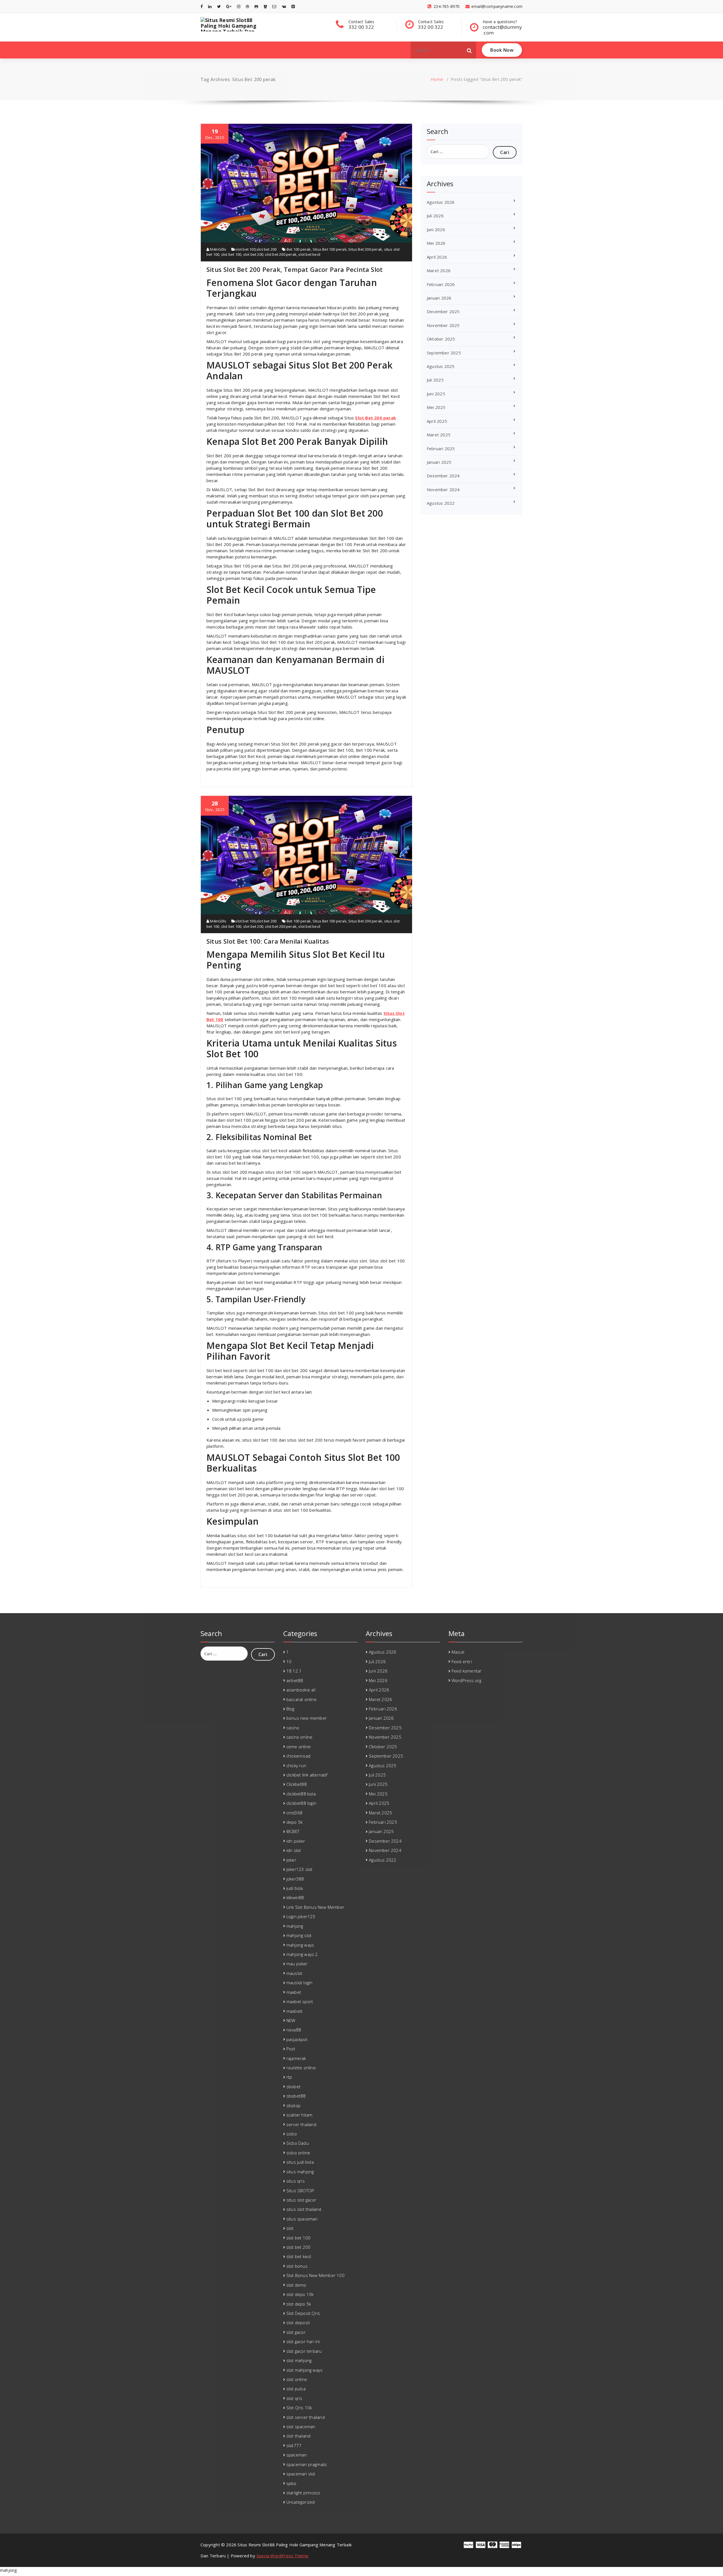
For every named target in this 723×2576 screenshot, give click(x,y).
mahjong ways (300, 1945)
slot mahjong (299, 2360)
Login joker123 (301, 1916)
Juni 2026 (436, 229)
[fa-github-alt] (256, 6)
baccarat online (301, 1699)
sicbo (292, 2134)
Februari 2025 (441, 449)
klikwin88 (295, 1897)
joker (291, 1860)
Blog (290, 1709)
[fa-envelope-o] (274, 6)
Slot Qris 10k (299, 2408)
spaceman (297, 2455)
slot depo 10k (300, 2294)
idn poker (296, 1841)
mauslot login (300, 1983)
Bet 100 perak (299, 249)
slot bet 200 (266, 249)
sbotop (293, 2105)
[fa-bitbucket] (265, 6)
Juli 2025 (435, 380)
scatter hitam (300, 2115)
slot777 (294, 2445)
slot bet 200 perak (281, 254)
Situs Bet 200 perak (365, 249)
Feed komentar (467, 1671)
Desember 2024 (443, 476)
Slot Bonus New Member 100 (315, 2275)
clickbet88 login (301, 1803)
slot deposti (298, 2322)
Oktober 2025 (441, 339)
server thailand (301, 2124)
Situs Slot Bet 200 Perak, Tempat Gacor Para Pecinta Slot (295, 269)
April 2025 (437, 421)
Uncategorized (301, 2502)
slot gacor (296, 2332)
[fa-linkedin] (210, 6)
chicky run (296, 1765)
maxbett (294, 2011)
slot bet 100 (245, 249)
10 (289, 1661)
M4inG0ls (218, 249)
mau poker (297, 1964)
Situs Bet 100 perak (330, 249)
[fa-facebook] (202, 6)
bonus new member (307, 1718)
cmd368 (294, 1813)
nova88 (294, 2030)
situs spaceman (302, 2219)
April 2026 (437, 257)
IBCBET (293, 1831)
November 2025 (443, 325)
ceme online (299, 1747)
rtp (289, 2077)
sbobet (293, 2087)
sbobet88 (296, 2096)
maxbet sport (300, 2001)
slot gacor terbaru (304, 2351)
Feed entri (462, 1661)
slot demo (296, 2285)
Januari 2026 (439, 298)
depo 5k (294, 1822)
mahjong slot (299, 1935)
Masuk (458, 1652)
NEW (291, 2020)
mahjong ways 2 (302, 1954)
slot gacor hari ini (303, 2341)
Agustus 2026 (441, 202)
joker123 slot (300, 1869)
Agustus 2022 (441, 503)
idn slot (294, 1850)
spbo (291, 2483)
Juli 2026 (435, 216)
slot (290, 2228)
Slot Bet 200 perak (375, 418)
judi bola (295, 1888)
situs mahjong (300, 2172)
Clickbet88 (297, 1784)
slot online (297, 2379)
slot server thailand (306, 2417)
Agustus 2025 (441, 366)
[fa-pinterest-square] (293, 6)
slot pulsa (296, 2389)
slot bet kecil (309, 254)
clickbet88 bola (301, 1794)
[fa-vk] (284, 6)
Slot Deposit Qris (303, 2313)
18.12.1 (294, 1671)
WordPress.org (467, 1680)
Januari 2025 (439, 462)
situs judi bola (300, 2162)
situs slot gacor (301, 2200)
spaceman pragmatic (307, 2464)
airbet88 (295, 1680)
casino (293, 1728)
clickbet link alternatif (307, 1775)
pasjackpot (297, 2039)
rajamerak (296, 2058)
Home (437, 79)
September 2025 (444, 353)
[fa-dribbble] (247, 6)
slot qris (294, 2398)
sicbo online (298, 2153)
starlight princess (303, 2493)
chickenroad (298, 1756)
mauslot (294, 1973)
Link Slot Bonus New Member (315, 1907)
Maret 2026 (439, 270)
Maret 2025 (439, 435)
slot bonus (297, 2266)
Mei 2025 (436, 407)
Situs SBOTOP (300, 2191)
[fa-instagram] (239, 6)
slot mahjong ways (304, 2370)
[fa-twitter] (219, 6)
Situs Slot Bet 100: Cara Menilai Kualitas (268, 941)
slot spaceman (301, 2426)
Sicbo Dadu (298, 2143)
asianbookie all (301, 1690)
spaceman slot (301, 2474)
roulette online (301, 2068)
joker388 (295, 1879)
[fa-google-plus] (229, 6)
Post (291, 2049)
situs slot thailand (304, 2209)
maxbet (294, 1992)
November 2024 (443, 489)
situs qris (296, 2181)
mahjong (295, 1926)
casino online (300, 1737)
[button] (469, 50)
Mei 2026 (436, 243)
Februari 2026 (441, 284)
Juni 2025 (436, 394)
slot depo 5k (299, 2304)
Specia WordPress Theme (282, 2556)
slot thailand (299, 2436)
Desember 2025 (443, 311)
